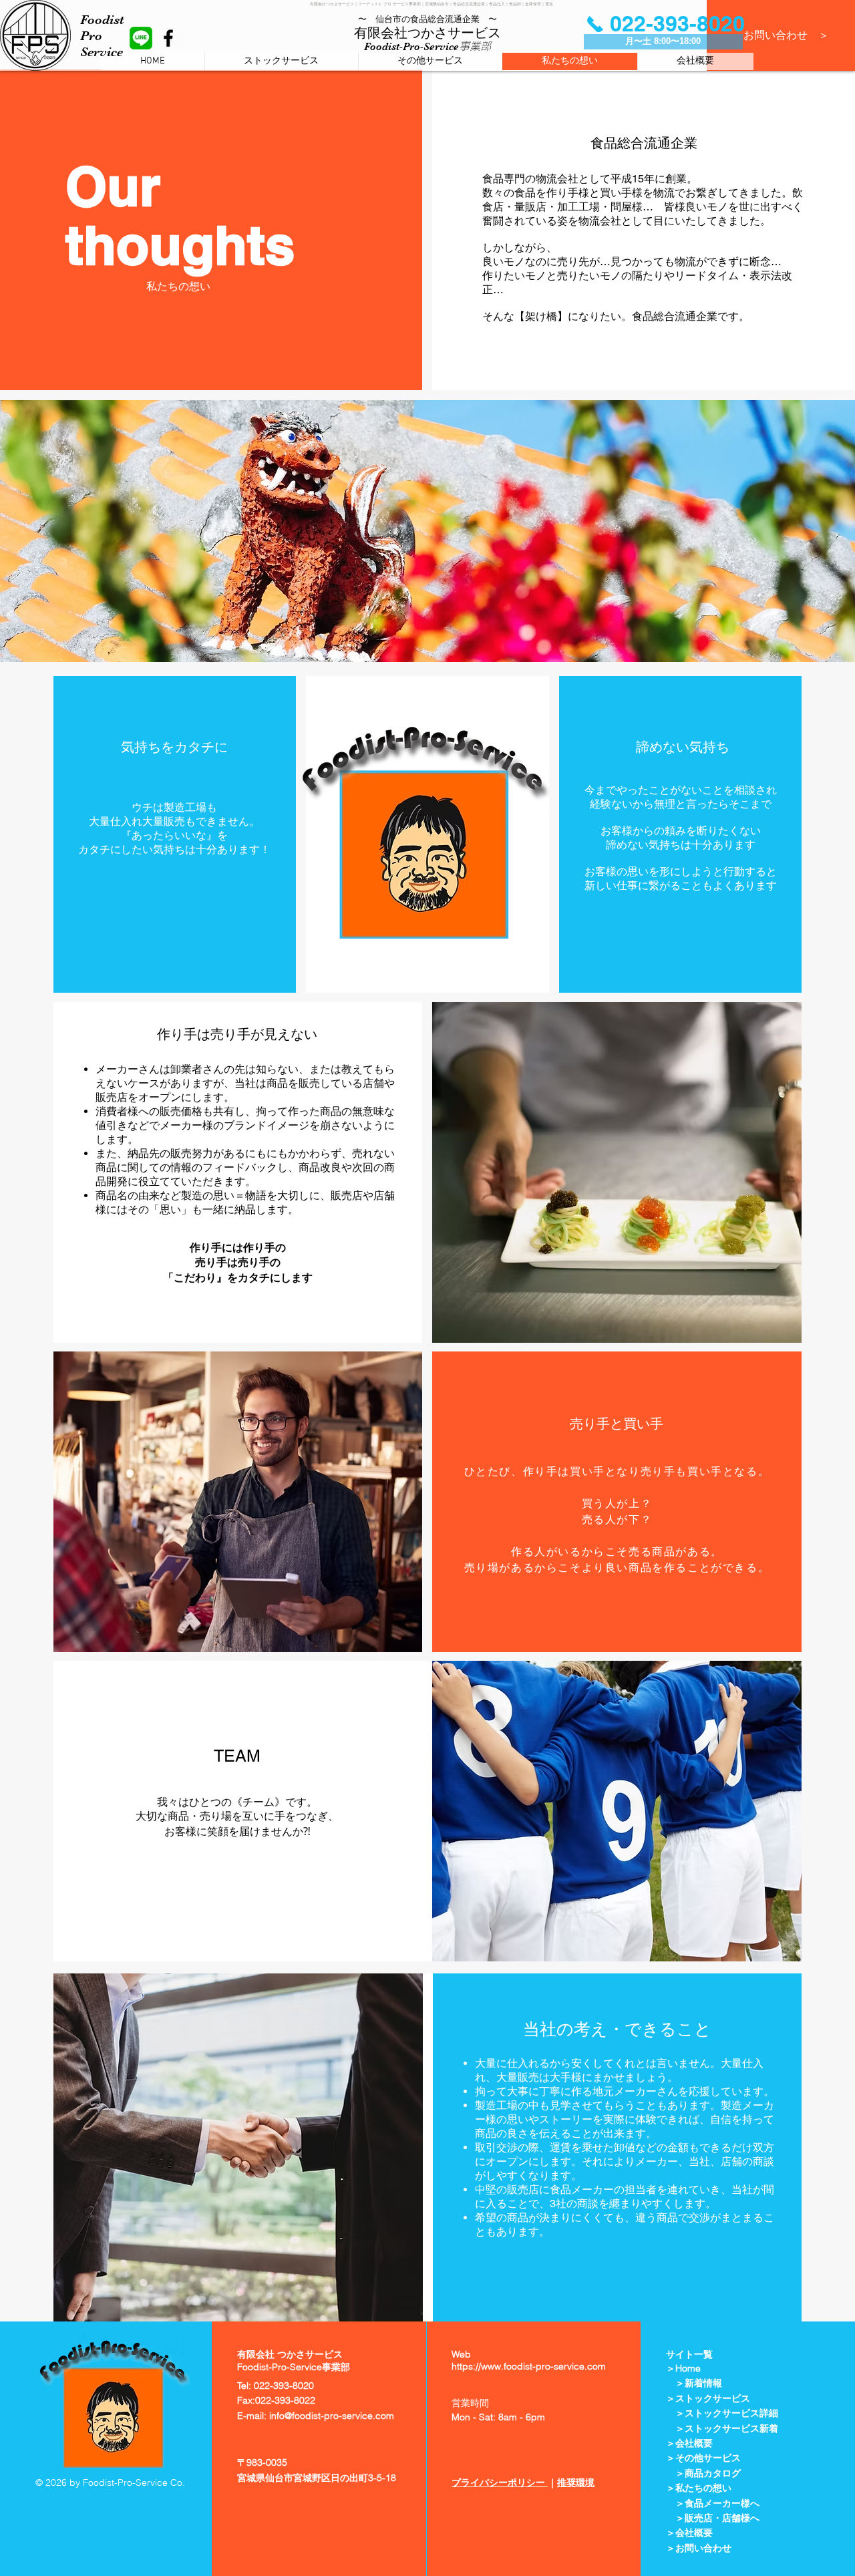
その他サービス (708, 2458)
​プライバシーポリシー (500, 2482)
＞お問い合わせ (699, 2548)
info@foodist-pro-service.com (332, 2416)
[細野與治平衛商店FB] (168, 38)
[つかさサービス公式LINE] (141, 38)
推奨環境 (576, 2482)
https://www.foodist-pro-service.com (529, 2366)
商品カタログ (713, 2473)
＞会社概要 (689, 2533)
